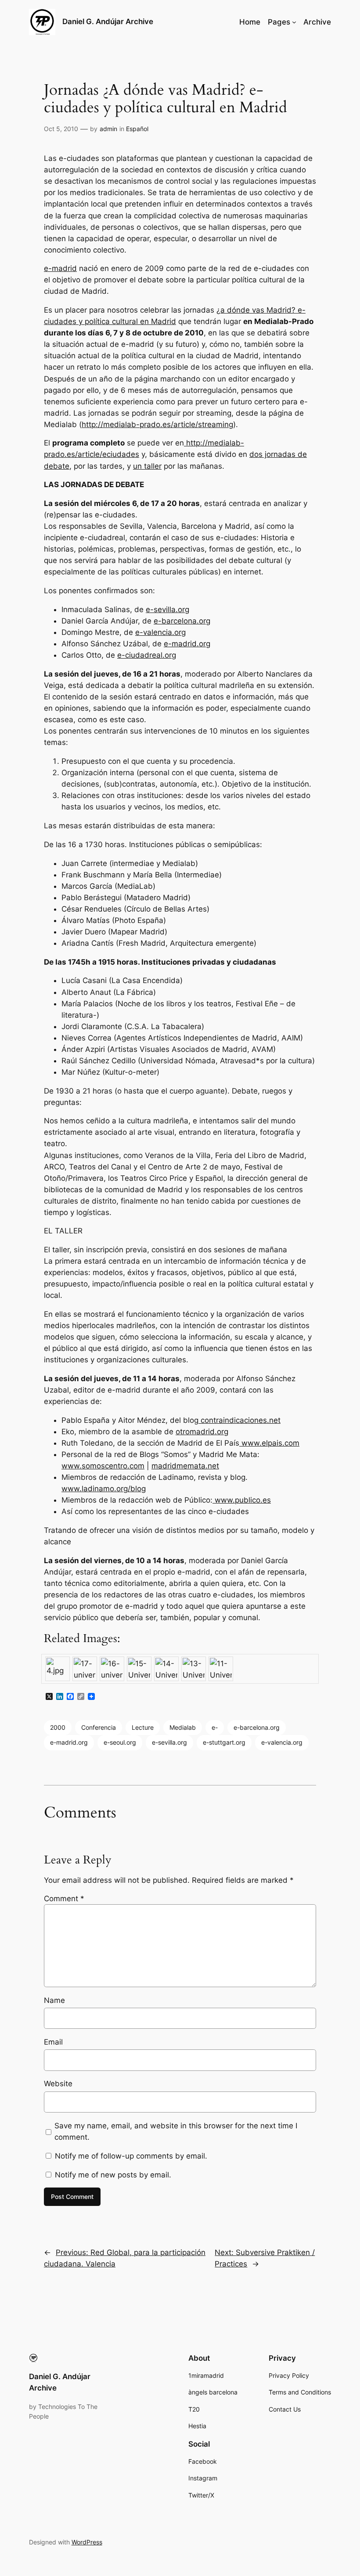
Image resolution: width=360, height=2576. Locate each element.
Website (58, 2084)
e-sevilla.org (167, 609)
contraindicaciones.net (239, 1420)
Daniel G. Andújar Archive (108, 21)
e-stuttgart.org (224, 1742)
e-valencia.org (160, 632)
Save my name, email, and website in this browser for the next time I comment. (176, 2131)
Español (137, 129)
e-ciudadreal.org (147, 655)
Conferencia (99, 1727)
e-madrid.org (187, 644)
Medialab (183, 1727)
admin (108, 129)
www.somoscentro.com (103, 1466)
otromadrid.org (202, 1432)
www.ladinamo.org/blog (104, 1489)
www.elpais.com (269, 1443)
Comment (64, 1899)
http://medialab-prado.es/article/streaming (157, 424)
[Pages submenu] (294, 22)
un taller (147, 466)
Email (53, 2042)
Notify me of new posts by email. (113, 2175)
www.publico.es (242, 1500)
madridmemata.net (185, 1466)
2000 (58, 1727)
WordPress (87, 2542)
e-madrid (60, 268)
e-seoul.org (120, 1742)
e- (215, 1727)
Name (54, 2000)
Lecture (143, 1727)
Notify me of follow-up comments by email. (131, 2156)
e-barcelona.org (182, 621)
